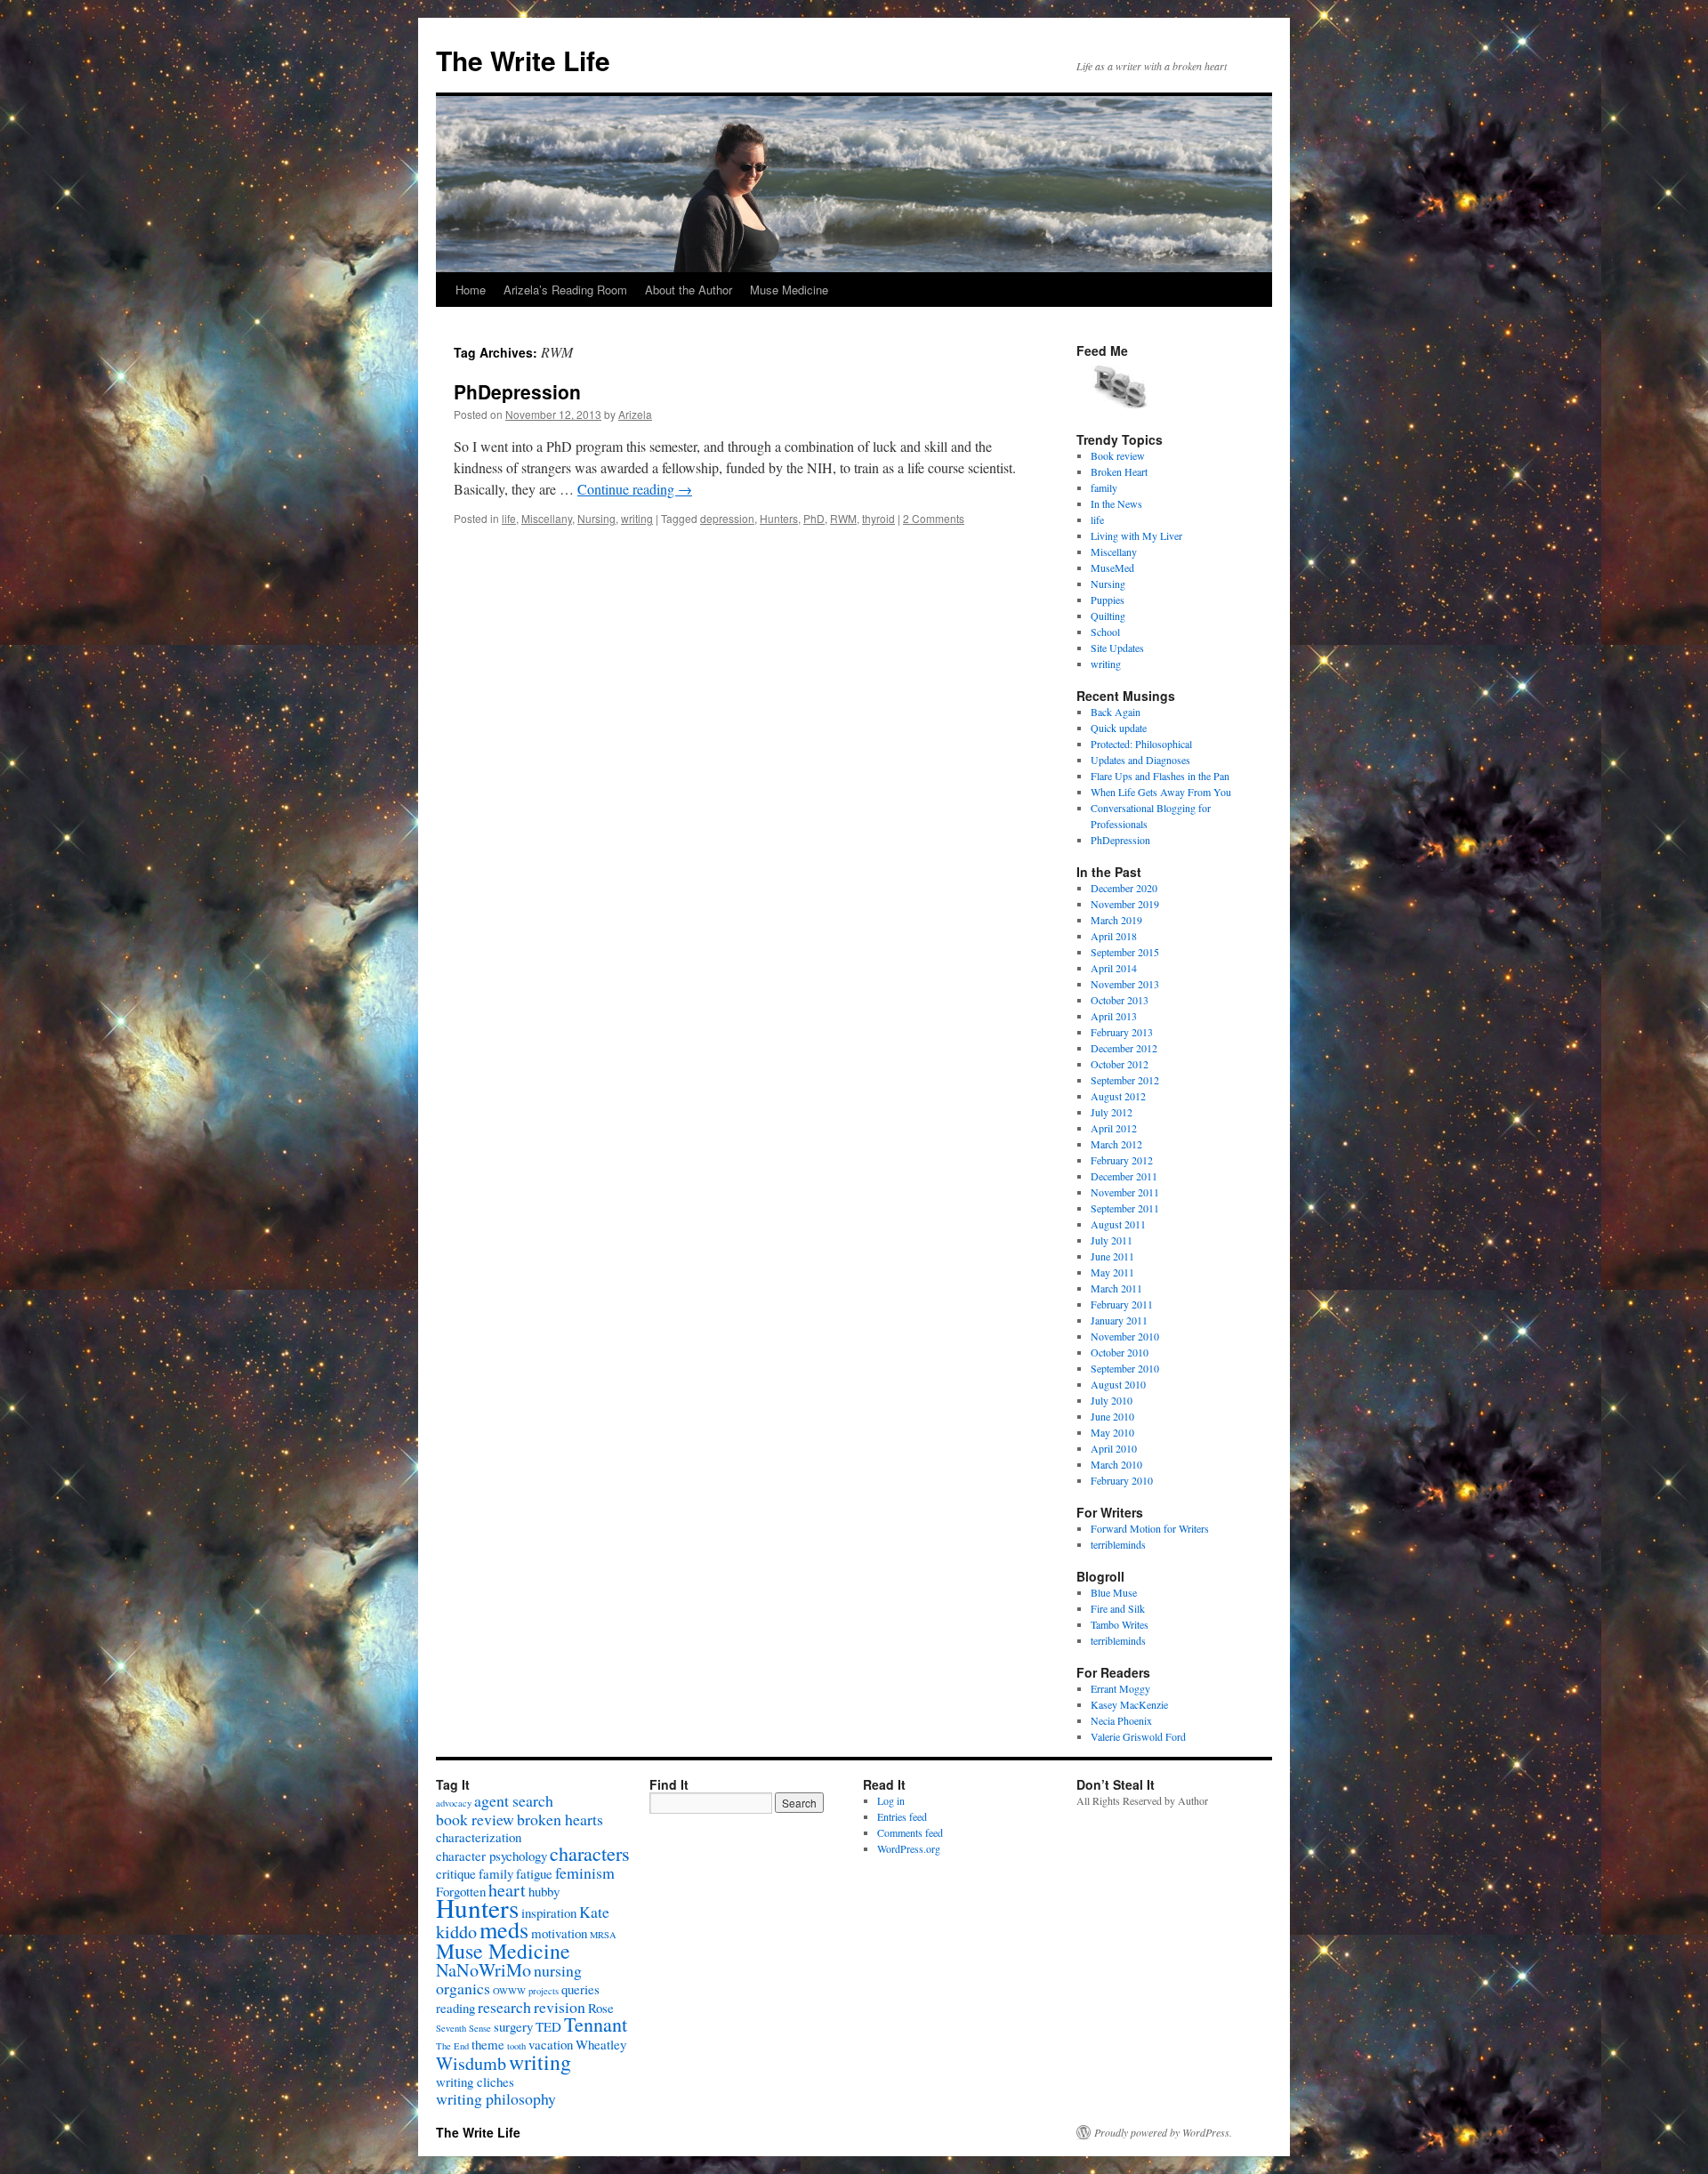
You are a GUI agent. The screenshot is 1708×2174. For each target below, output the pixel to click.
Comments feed (910, 1832)
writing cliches (475, 2081)
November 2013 (1125, 984)
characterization (479, 1837)
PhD (814, 518)
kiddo (456, 1932)
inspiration (549, 1912)
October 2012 (1120, 1064)
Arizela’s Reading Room (565, 290)
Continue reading (635, 489)
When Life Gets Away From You (1161, 792)
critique (456, 1873)
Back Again (1116, 712)
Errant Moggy (1120, 1688)
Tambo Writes (1120, 1624)
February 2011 (1122, 1304)
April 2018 (1114, 936)
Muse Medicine (789, 290)
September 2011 (1125, 1208)
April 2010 (1114, 1448)
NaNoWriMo (483, 1970)
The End (452, 2046)
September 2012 (1125, 1080)
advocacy (454, 1803)
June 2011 (1112, 1256)
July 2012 (1112, 1112)
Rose (601, 2008)
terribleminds (1118, 1544)
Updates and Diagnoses (1140, 760)
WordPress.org (909, 1848)
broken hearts (560, 1819)
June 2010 (1112, 1416)
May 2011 (1112, 1272)
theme (488, 2044)
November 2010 (1125, 1336)
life (509, 518)
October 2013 (1120, 1000)
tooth (516, 2046)
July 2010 (1112, 1400)
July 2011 (1112, 1240)
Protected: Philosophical (1141, 744)
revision (560, 2007)
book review (475, 1819)
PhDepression (517, 391)
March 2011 (1116, 1288)
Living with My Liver (1136, 535)
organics (463, 1988)
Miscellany (547, 518)
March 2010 (1116, 1464)
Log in (891, 1800)
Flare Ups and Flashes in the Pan (1160, 776)
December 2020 (1124, 888)
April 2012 (1114, 1128)
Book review (1118, 455)
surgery (513, 2026)
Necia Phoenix (1121, 1720)
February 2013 (1122, 1032)
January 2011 (1119, 1320)
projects (544, 1991)
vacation (551, 2044)
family (1104, 487)
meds (504, 1929)
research (504, 2007)
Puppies (1108, 600)
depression (727, 518)
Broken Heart (1119, 471)
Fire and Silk (1118, 1608)
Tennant (596, 2024)
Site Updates (1117, 648)
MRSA (603, 1935)
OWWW (509, 1991)
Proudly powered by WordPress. (1163, 2132)
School (1105, 632)
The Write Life (523, 60)
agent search (514, 1800)
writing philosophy (496, 2098)
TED (548, 2026)
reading (455, 2008)
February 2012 (1122, 1160)
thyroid (878, 518)
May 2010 (1112, 1432)
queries (580, 1989)
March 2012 (1116, 1144)
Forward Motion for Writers (1150, 1528)
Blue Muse (1114, 1592)
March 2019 (1116, 920)
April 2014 (1114, 968)
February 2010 (1122, 1480)
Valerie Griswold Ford (1138, 1736)
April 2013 (1114, 1016)
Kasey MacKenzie (1129, 1704)
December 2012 (1124, 1048)
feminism (585, 1872)
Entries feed (902, 1816)
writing (637, 518)
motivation (559, 1933)
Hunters (779, 518)
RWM (843, 518)
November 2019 (1125, 904)
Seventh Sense (463, 2028)
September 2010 (1125, 1368)
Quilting (1108, 616)
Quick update (1119, 728)
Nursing (596, 518)
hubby (544, 1891)
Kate (594, 1912)
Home (471, 290)
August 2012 (1118, 1096)
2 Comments (934, 518)
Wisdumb (471, 2063)
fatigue (534, 1873)
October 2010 (1120, 1352)
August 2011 (1118, 1224)
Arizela (635, 414)
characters (590, 1853)
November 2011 (1125, 1192)
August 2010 (1118, 1384)
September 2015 (1125, 952)
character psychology (491, 1856)
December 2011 (1124, 1176)
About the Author (689, 290)
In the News (1116, 503)
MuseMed (1112, 568)
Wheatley (601, 2044)
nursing (558, 1970)
